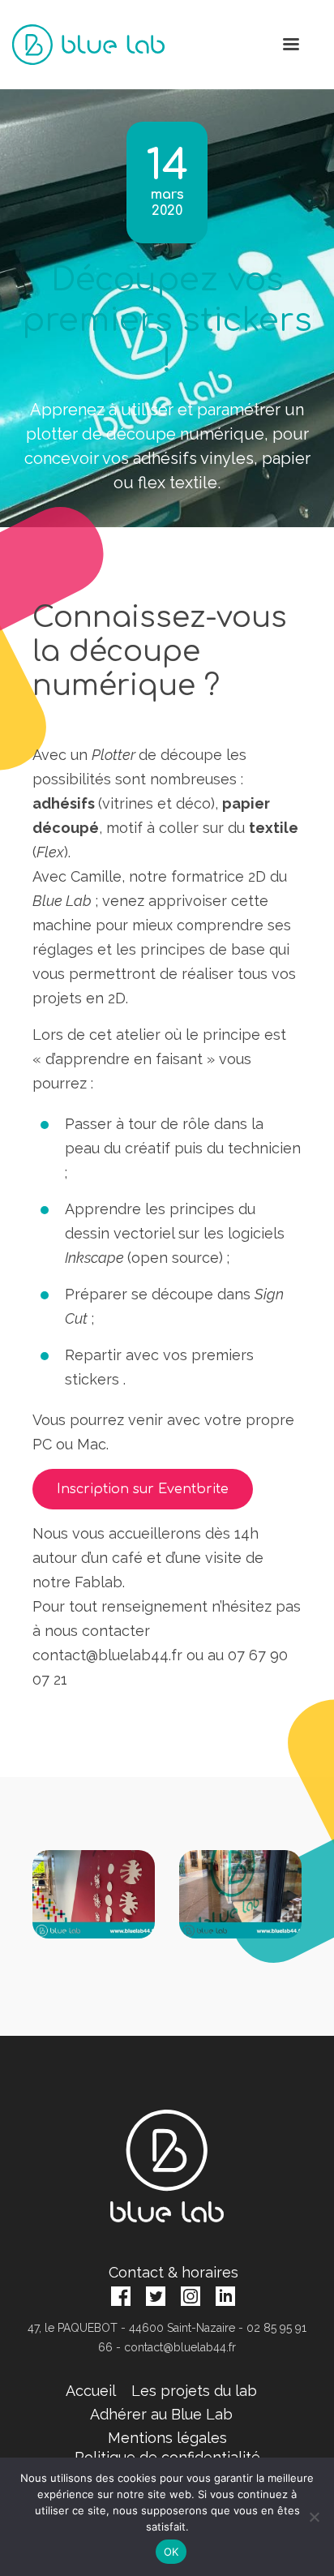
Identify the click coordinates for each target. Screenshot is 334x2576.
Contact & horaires (173, 2272)
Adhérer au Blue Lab (161, 2414)
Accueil (91, 2391)
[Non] (314, 2517)
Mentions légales (167, 2438)
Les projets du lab (194, 2391)
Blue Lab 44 (88, 45)
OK (171, 2552)
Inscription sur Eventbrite (143, 1489)
